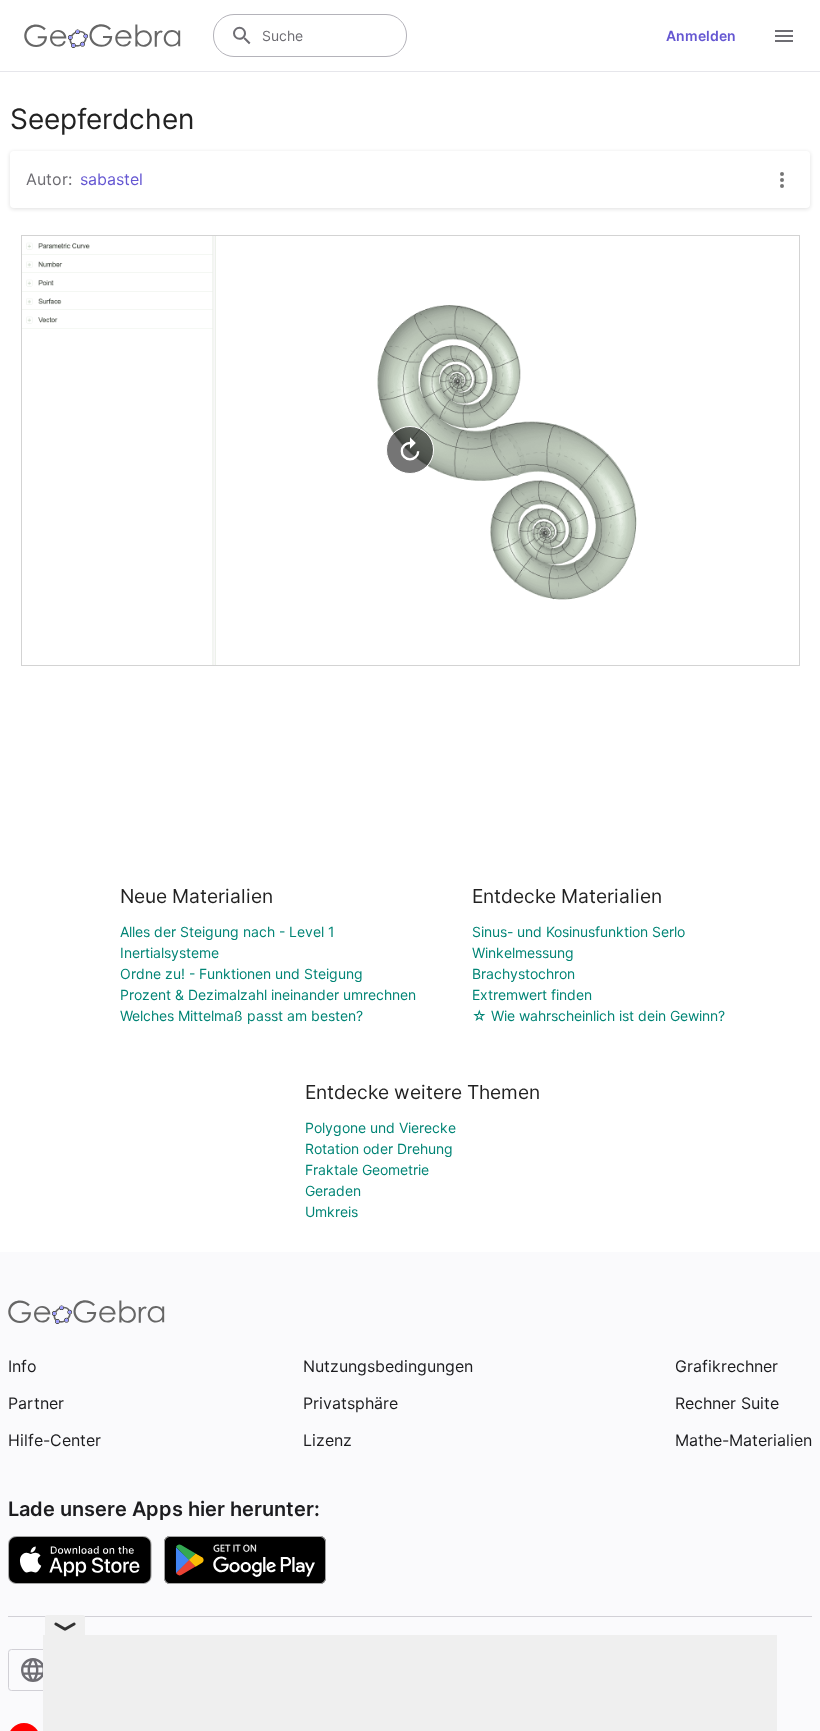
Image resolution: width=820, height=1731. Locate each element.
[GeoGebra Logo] (102, 36)
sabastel (111, 179)
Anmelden (701, 35)
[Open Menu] (784, 36)
